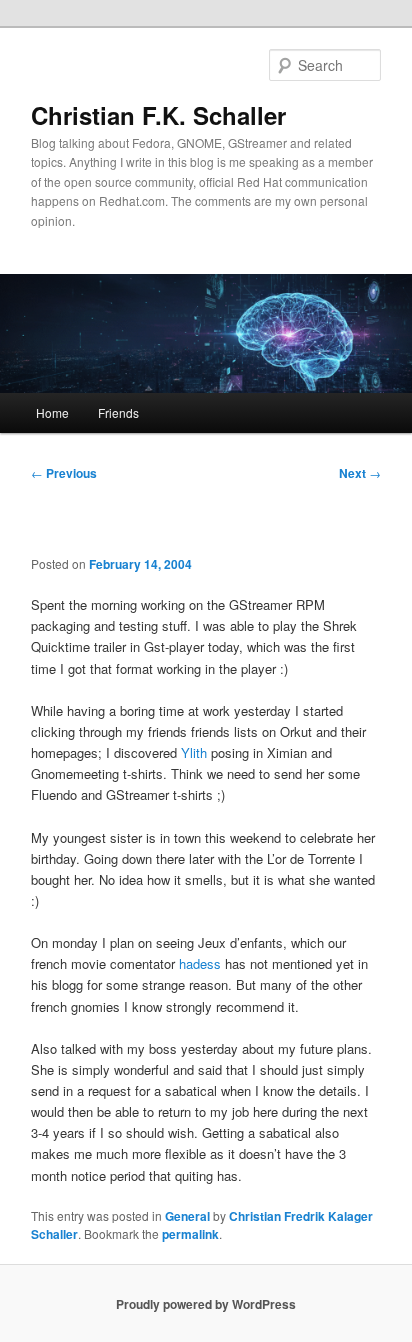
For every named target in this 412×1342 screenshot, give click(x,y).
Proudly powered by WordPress (206, 1304)
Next (360, 473)
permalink (190, 1234)
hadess (200, 963)
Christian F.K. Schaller (158, 115)
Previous (64, 473)
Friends (118, 412)
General (187, 1216)
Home (52, 412)
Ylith (194, 752)
